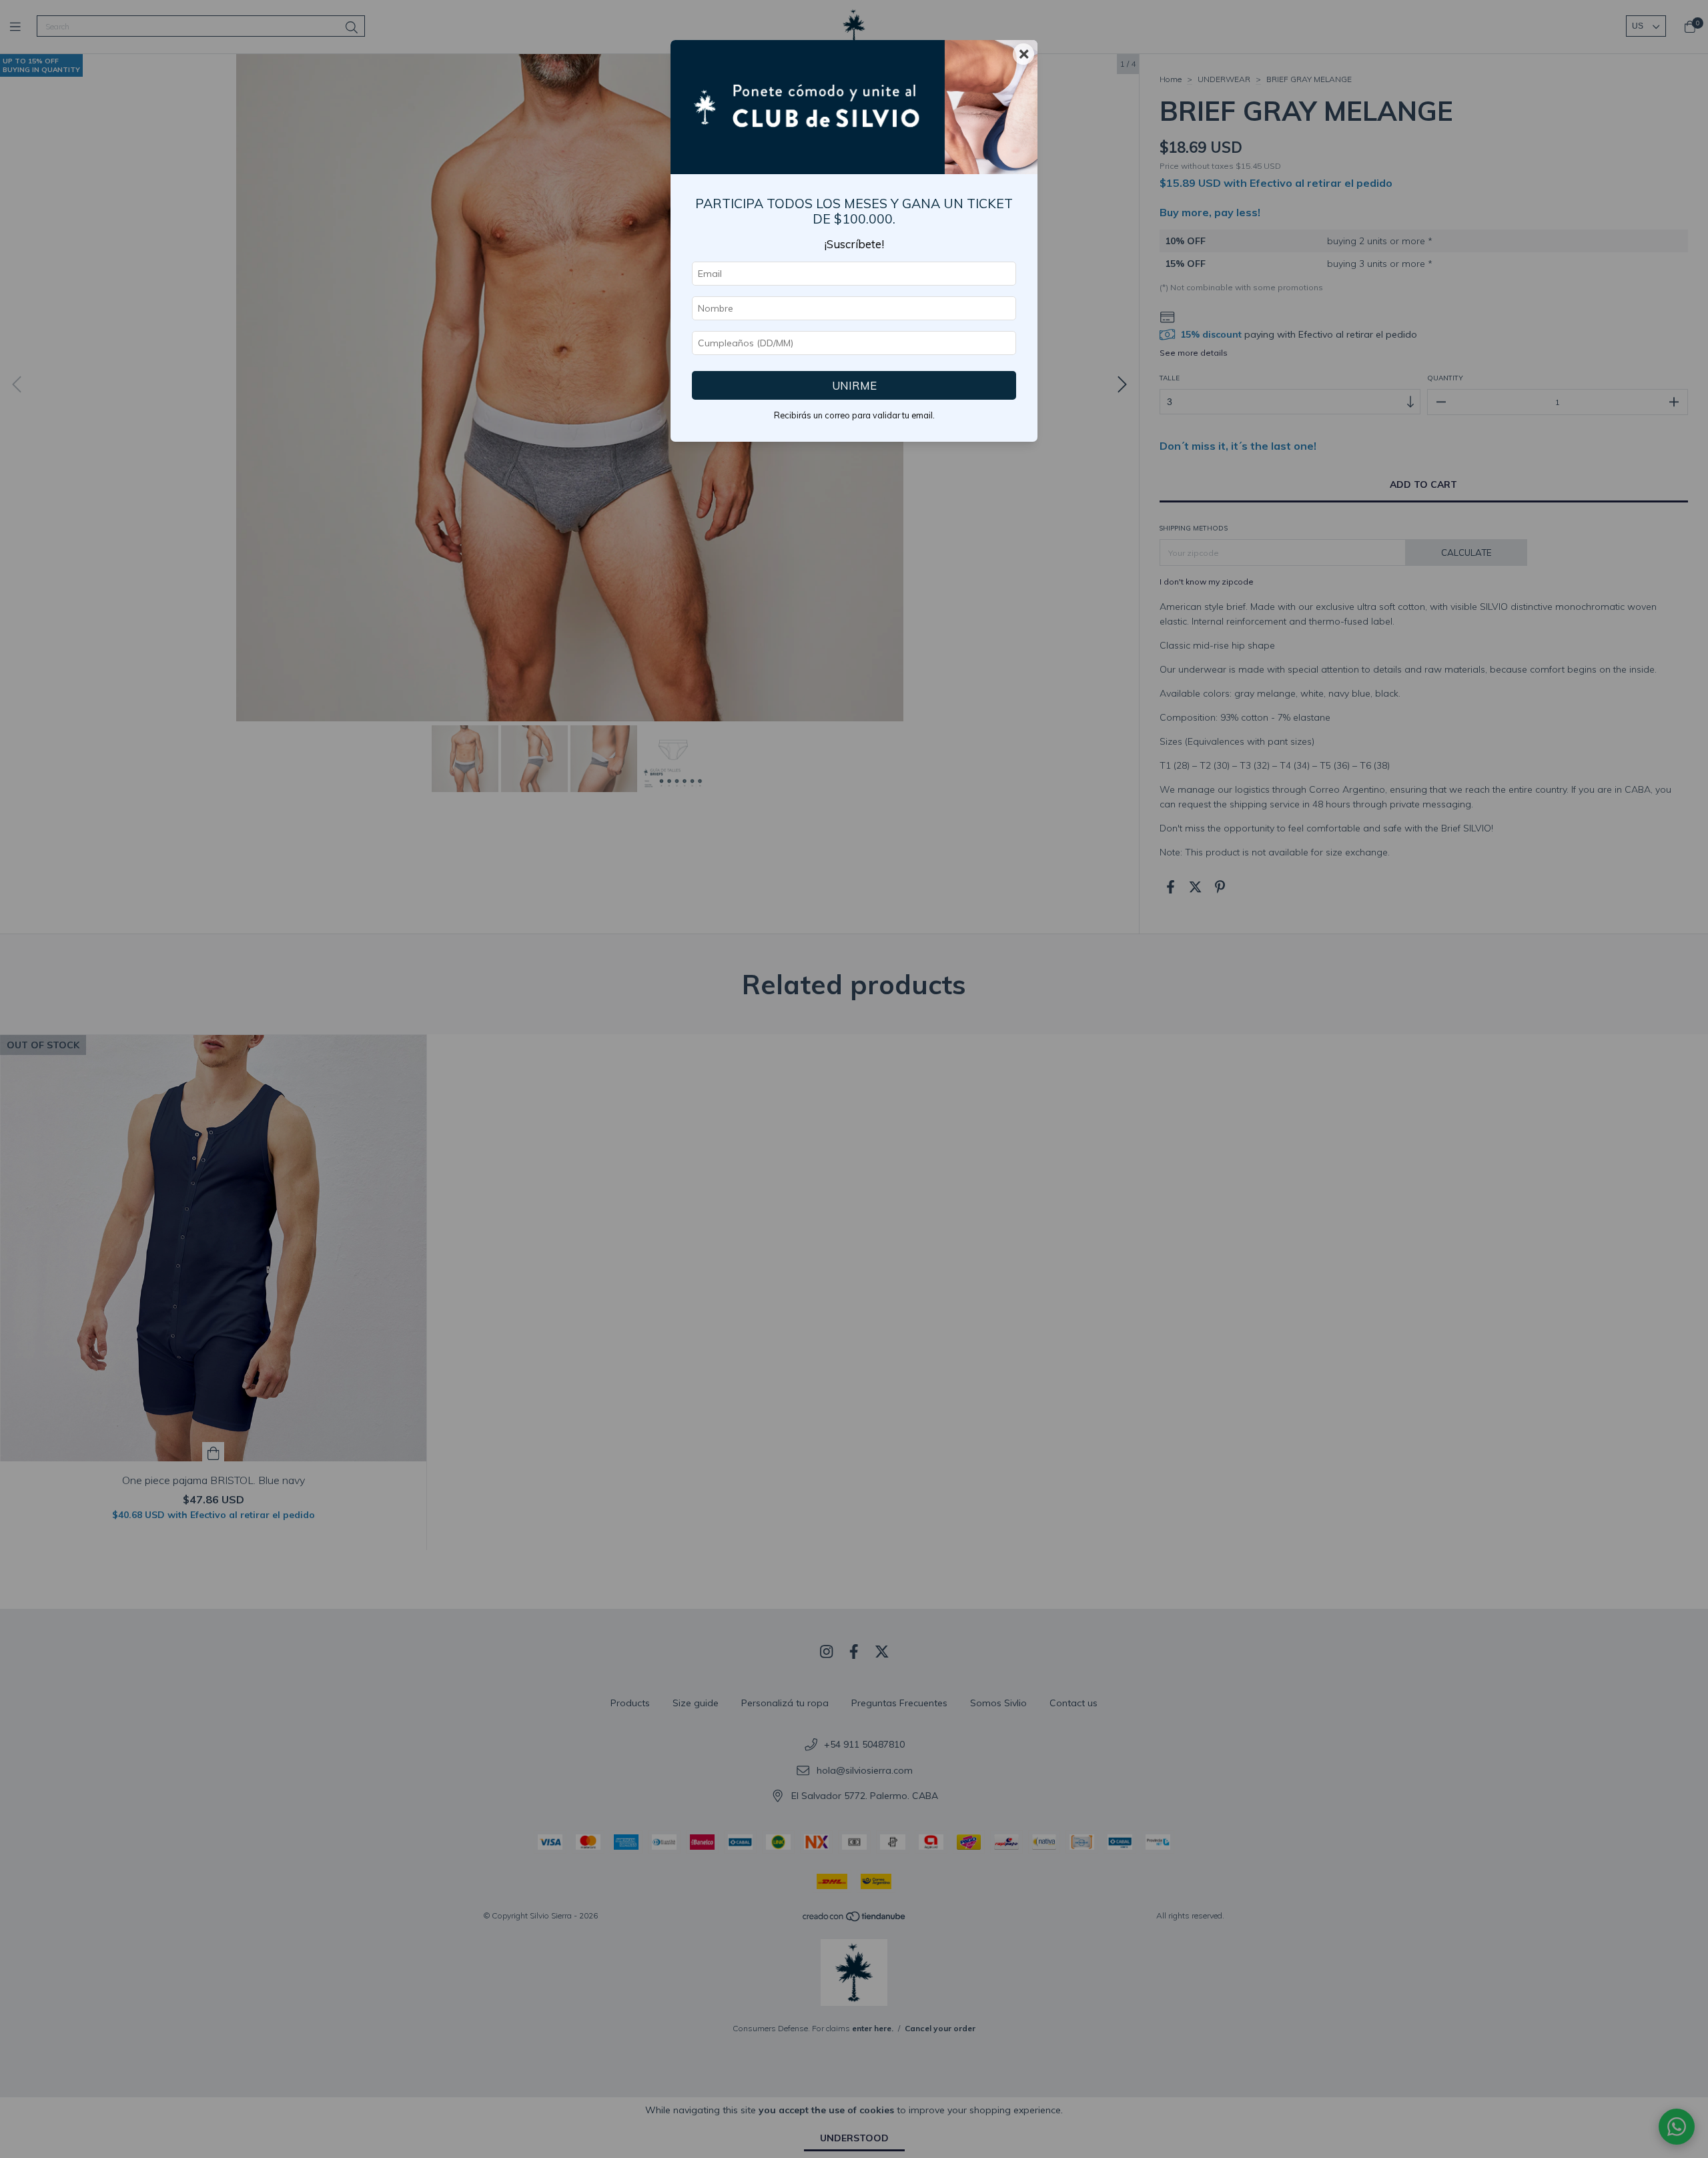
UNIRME (854, 385)
